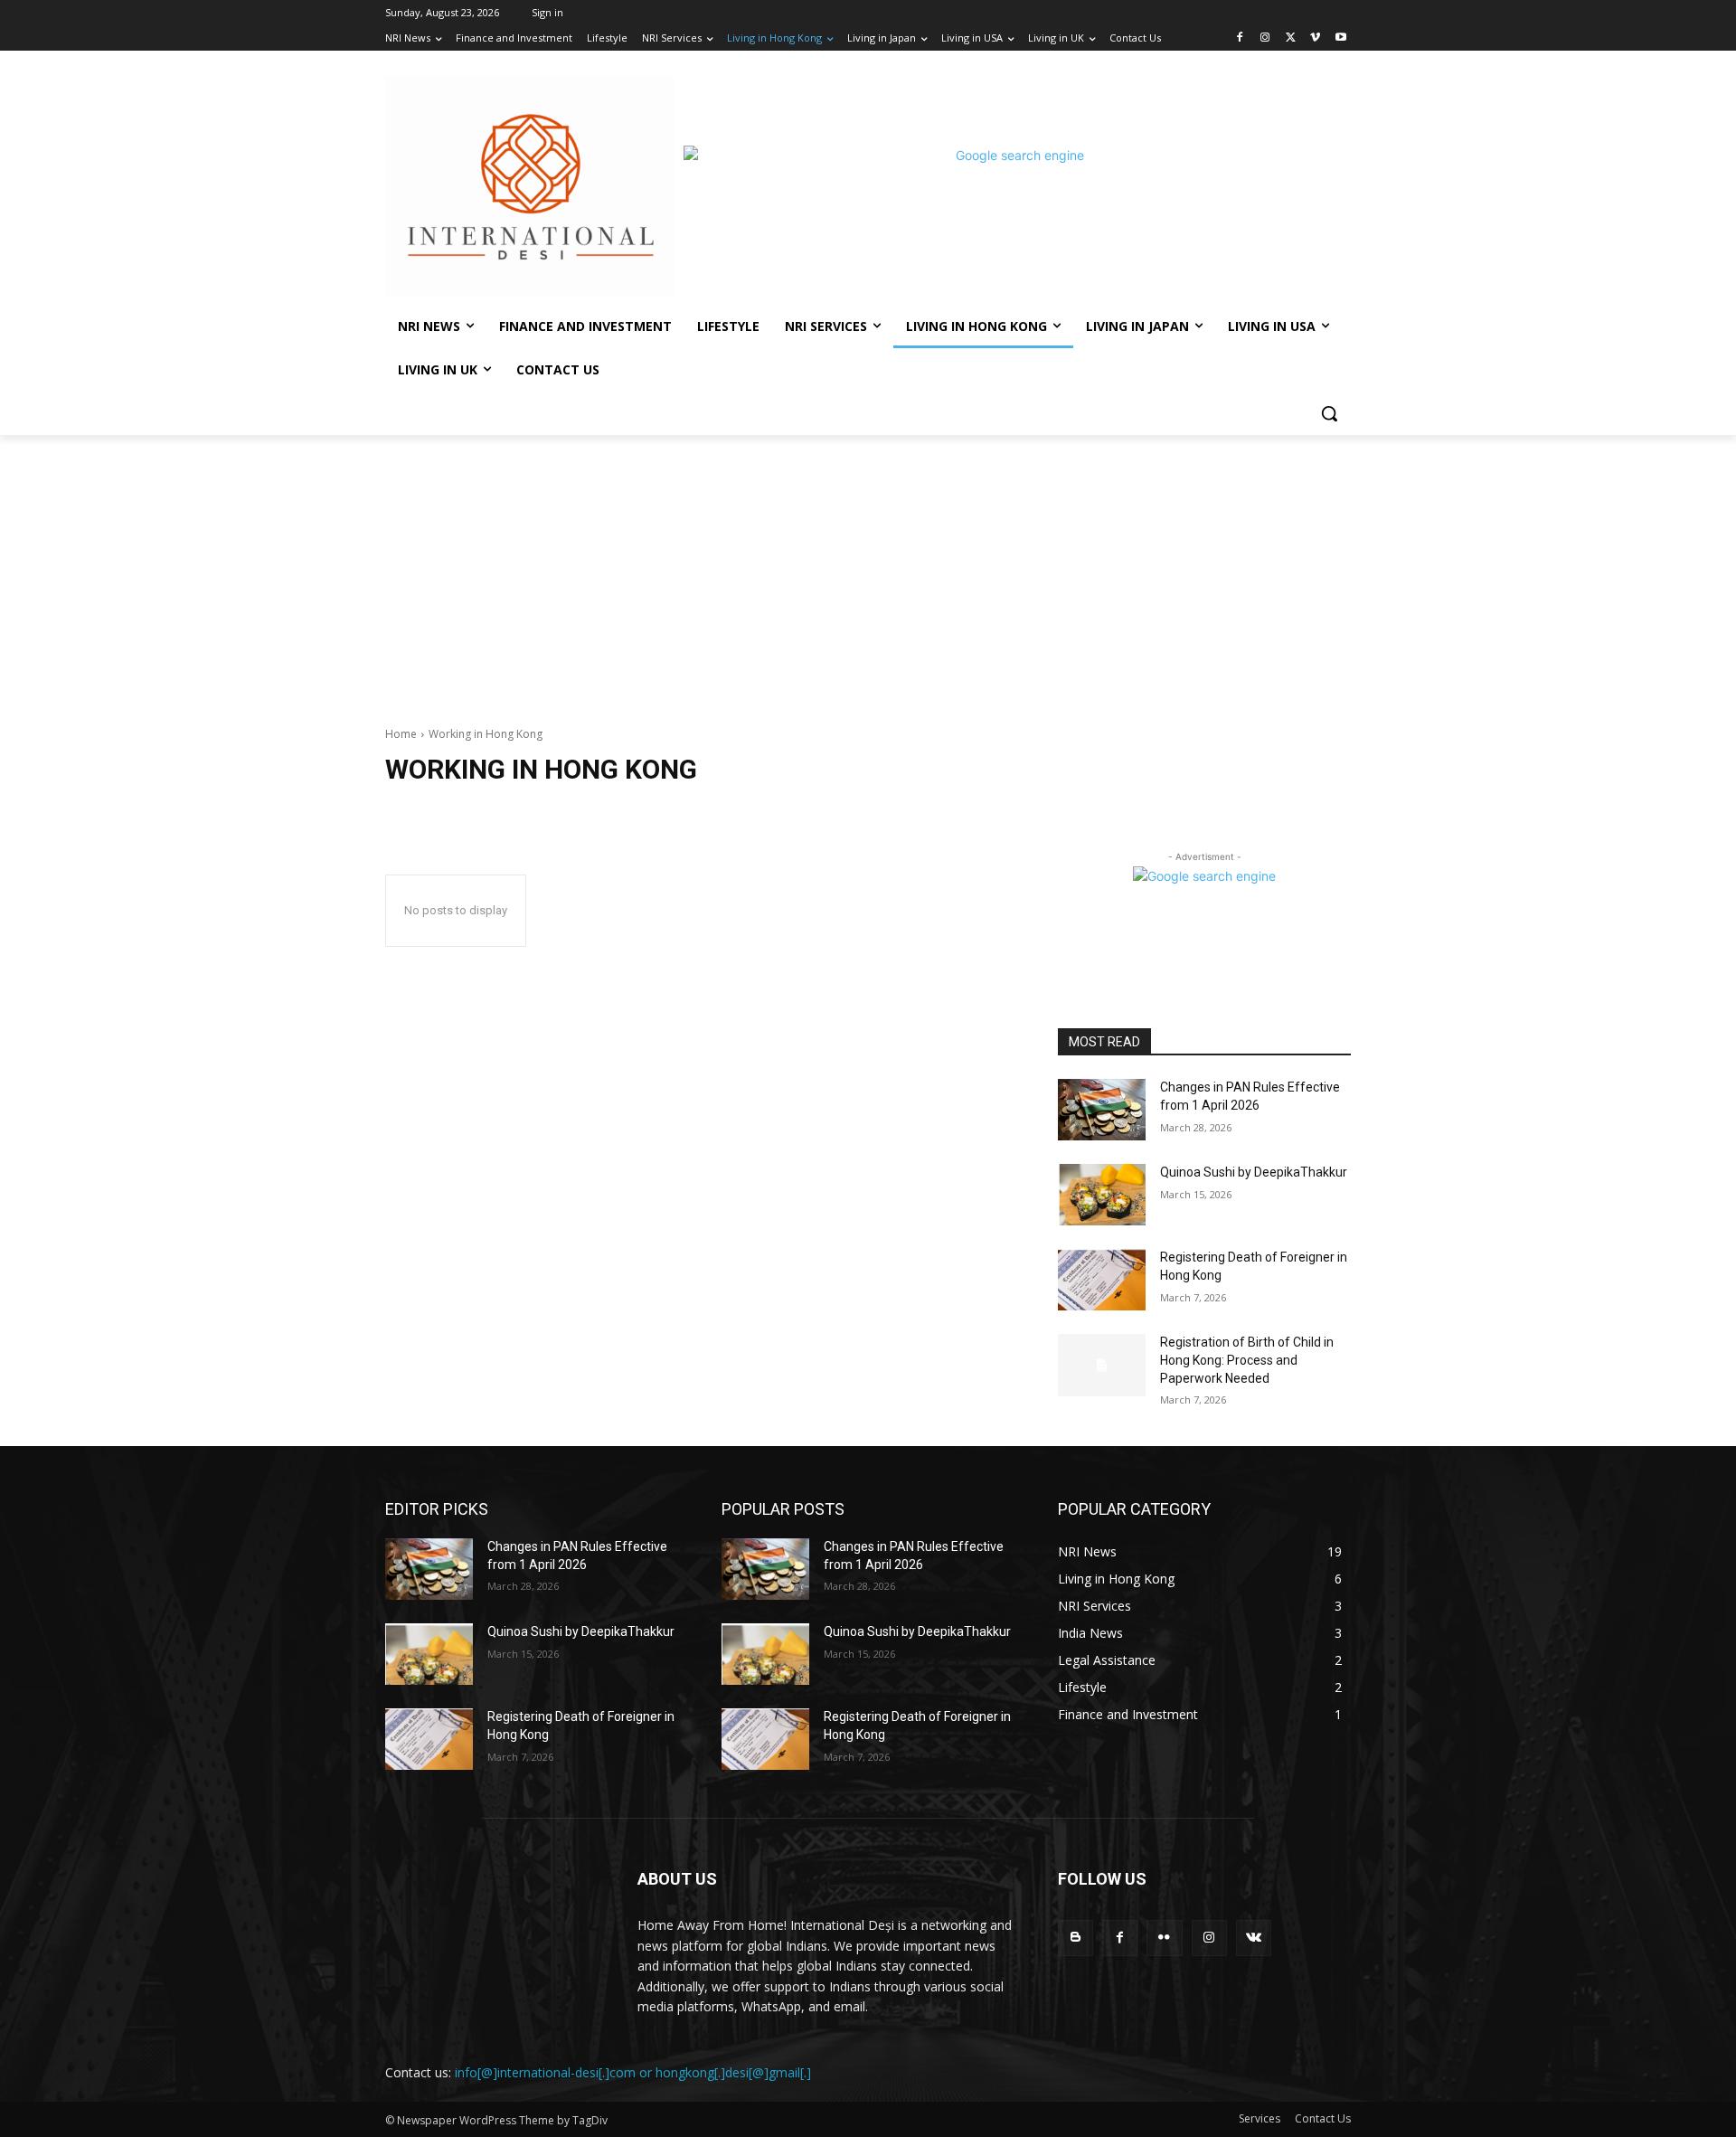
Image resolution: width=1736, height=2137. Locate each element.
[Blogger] (1076, 1938)
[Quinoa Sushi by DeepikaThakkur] (1102, 1195)
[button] (1329, 413)
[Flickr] (1164, 1938)
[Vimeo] (1315, 38)
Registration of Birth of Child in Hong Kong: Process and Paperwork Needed (1247, 1360)
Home (401, 734)
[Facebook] (1240, 38)
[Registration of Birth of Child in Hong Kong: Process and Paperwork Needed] (1102, 1365)
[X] (1291, 38)
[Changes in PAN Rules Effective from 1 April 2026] (1102, 1110)
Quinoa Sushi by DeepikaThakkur (1254, 1172)
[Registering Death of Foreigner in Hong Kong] (1102, 1280)
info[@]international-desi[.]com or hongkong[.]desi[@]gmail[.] (633, 2072)
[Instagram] (1265, 38)
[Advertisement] (868, 571)
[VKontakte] (1254, 1938)
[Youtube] (1340, 38)
